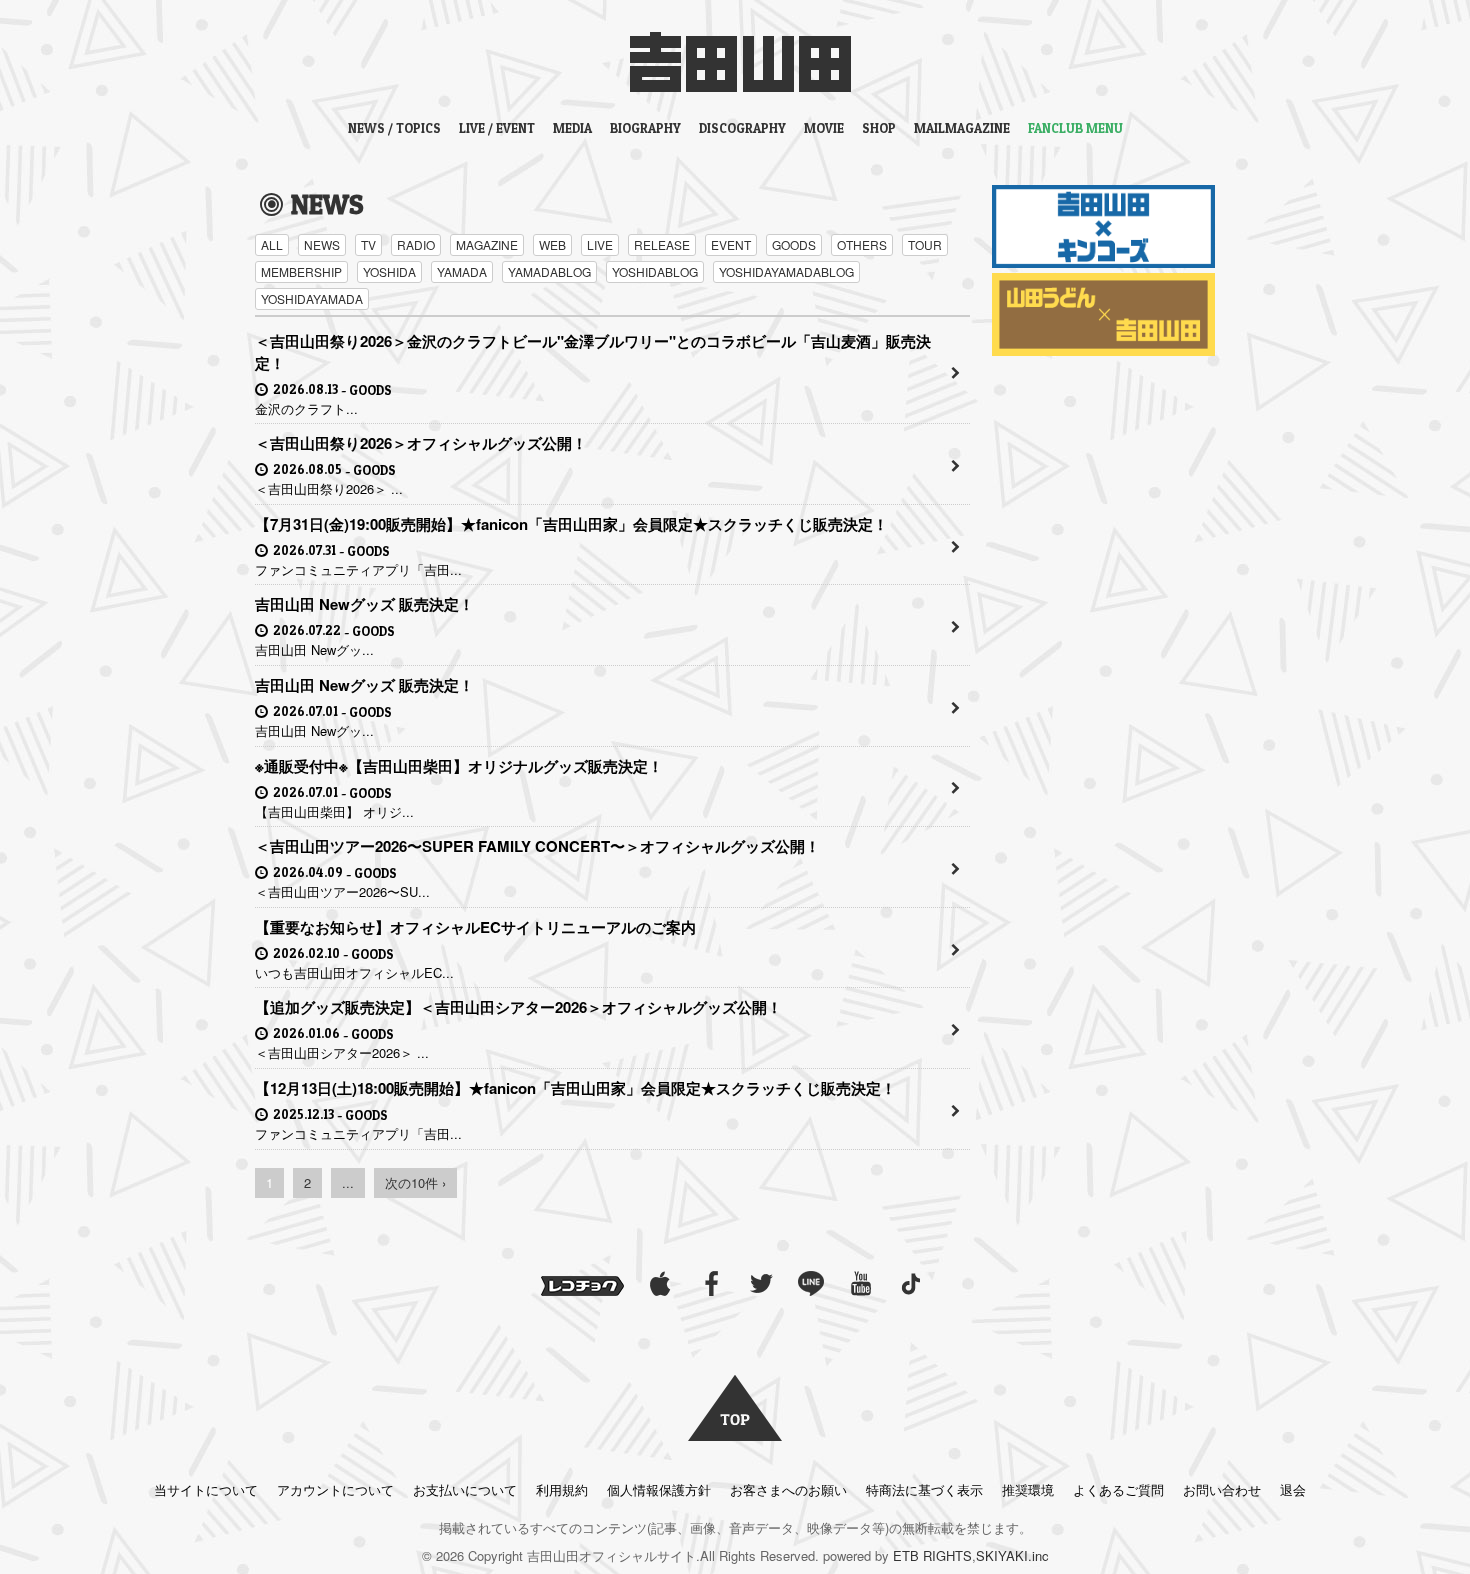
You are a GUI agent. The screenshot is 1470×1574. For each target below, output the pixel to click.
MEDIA (572, 128)
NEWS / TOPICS (394, 128)
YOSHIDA (389, 271)
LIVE (600, 244)
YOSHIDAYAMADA (312, 298)
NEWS (322, 244)
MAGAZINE (487, 244)
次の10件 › (415, 1182)
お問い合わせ (1222, 1489)
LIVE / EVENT (497, 128)
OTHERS (862, 244)
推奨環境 (1028, 1489)
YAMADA (462, 271)
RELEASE (662, 244)
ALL (272, 244)
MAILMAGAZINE (962, 128)
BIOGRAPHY (645, 128)
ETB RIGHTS (932, 1555)
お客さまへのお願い (788, 1489)
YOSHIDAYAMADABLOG (786, 271)
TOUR (925, 244)
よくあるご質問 (1118, 1489)
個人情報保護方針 (659, 1489)
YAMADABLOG (549, 271)
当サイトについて (206, 1489)
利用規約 (562, 1489)
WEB (552, 244)
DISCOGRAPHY (742, 128)
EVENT (731, 244)
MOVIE (824, 128)
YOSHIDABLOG (655, 271)
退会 (1293, 1489)
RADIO (416, 244)
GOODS (794, 244)
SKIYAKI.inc (1012, 1555)
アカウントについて (335, 1489)
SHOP (879, 128)
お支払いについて (465, 1489)
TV (368, 244)
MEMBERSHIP (301, 271)
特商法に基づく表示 (924, 1489)
